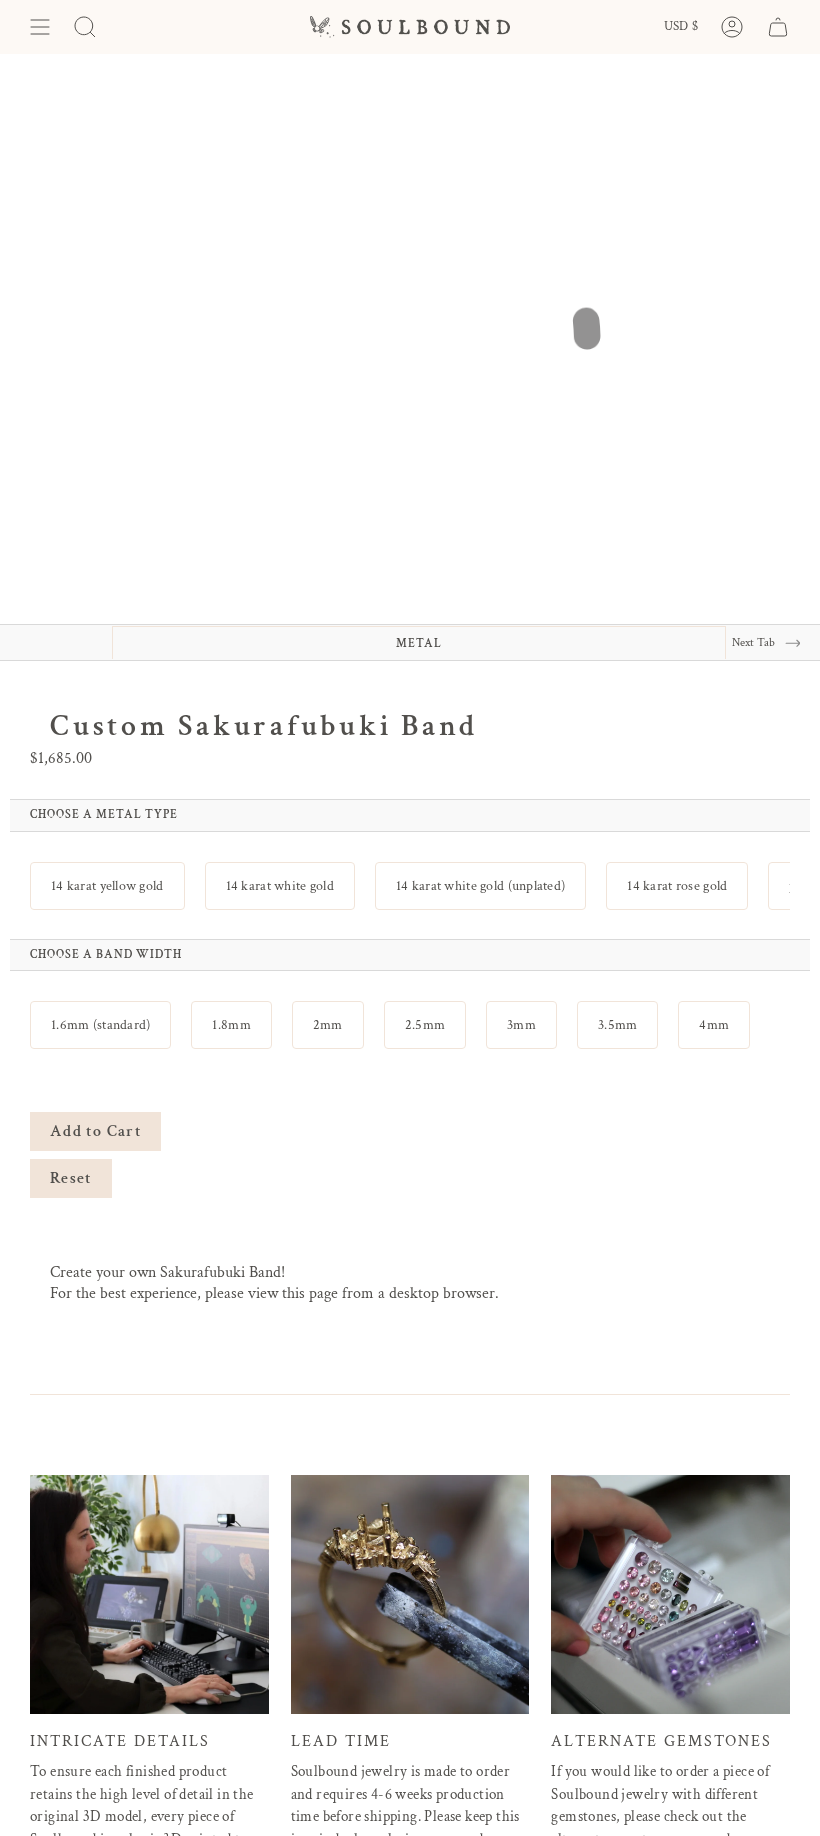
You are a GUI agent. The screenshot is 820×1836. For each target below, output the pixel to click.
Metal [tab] (419, 643)
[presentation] (104, 815)
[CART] (778, 27)
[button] (107, 886)
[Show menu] (40, 27)
